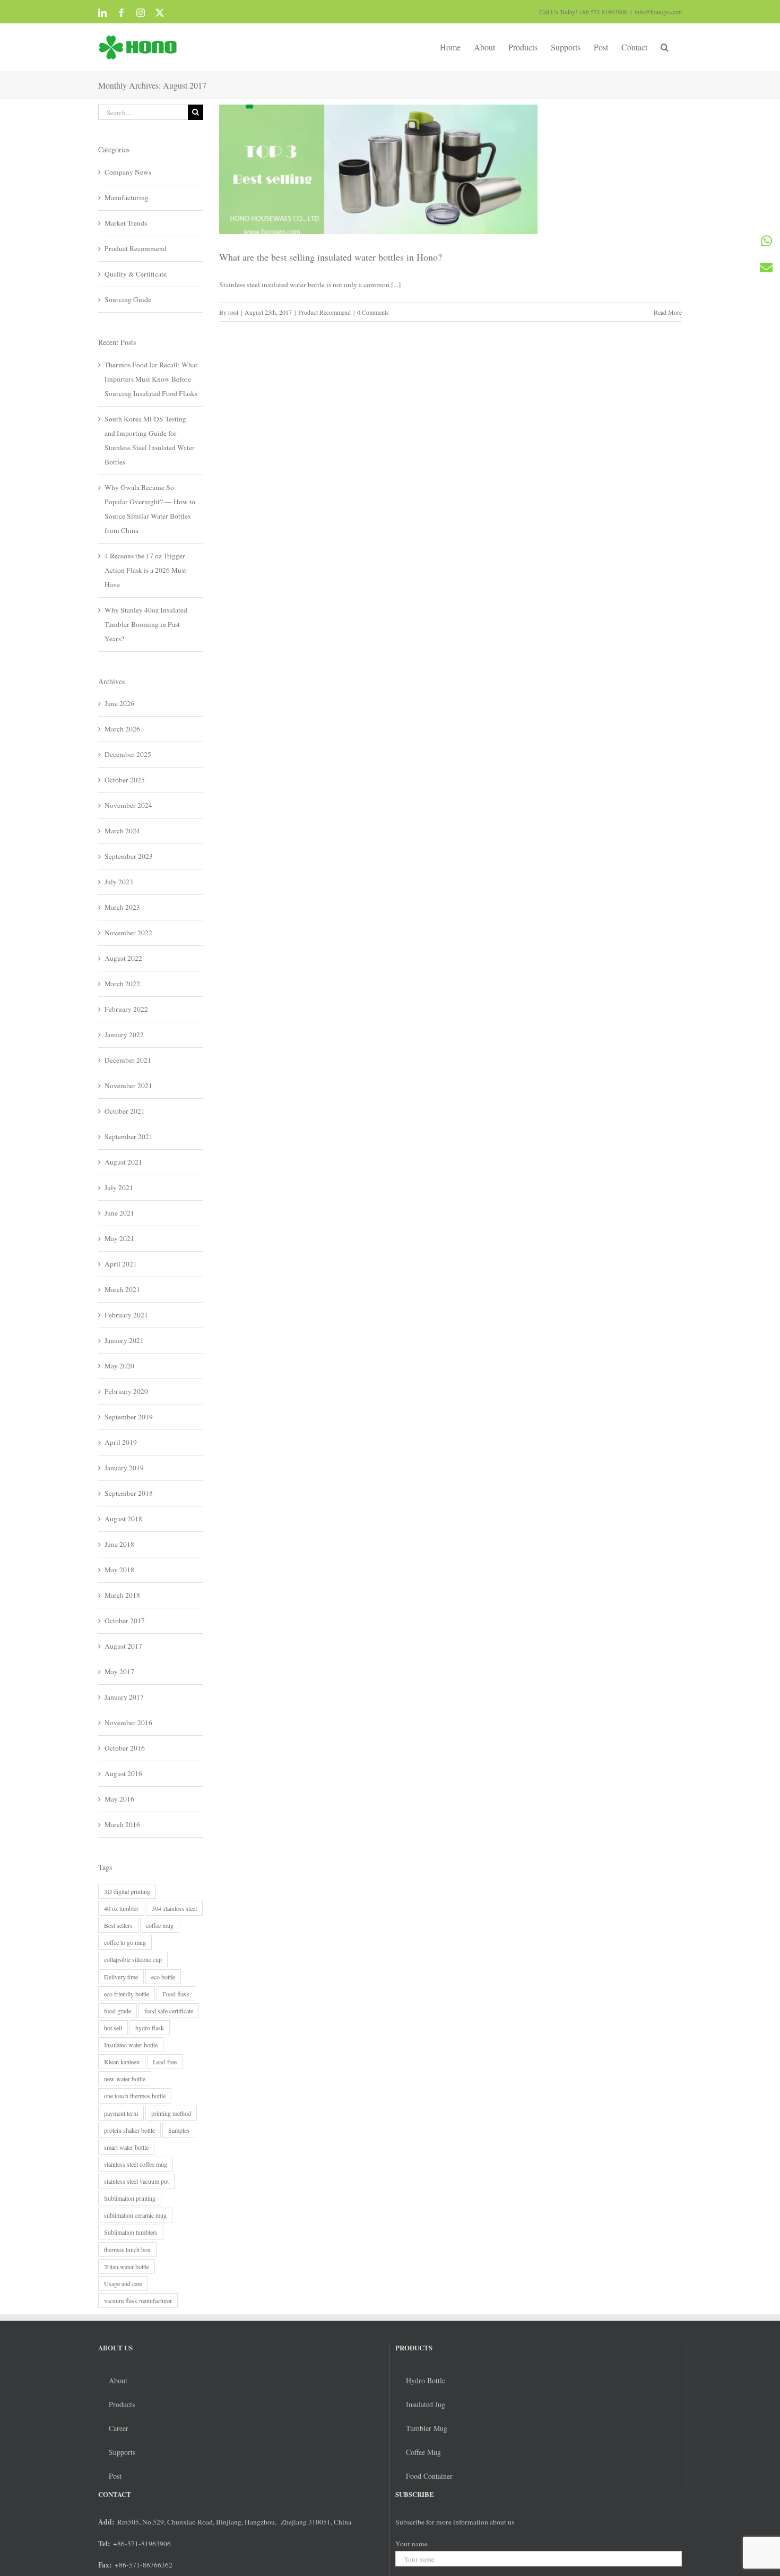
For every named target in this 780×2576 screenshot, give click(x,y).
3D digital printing (127, 1891)
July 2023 (119, 882)
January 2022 (124, 1035)
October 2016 (125, 1748)
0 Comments (373, 312)
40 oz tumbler (121, 1908)
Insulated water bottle (131, 2045)
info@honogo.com (658, 12)
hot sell (113, 2028)
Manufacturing (127, 197)
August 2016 (123, 1773)
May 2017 (119, 1672)
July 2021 (119, 1187)
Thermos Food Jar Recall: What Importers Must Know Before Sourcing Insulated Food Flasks (151, 379)
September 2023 (129, 856)
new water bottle (125, 2079)
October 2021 (125, 1111)
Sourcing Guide (128, 299)
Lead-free (165, 2062)
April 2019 (121, 1442)
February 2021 (126, 1315)
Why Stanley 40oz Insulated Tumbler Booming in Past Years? (146, 624)
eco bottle (163, 1977)
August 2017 (123, 1646)
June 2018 (119, 1544)
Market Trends (126, 223)
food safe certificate (169, 2011)
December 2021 (128, 1060)
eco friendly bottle (127, 1994)
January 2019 (124, 1468)
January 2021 (124, 1340)
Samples (179, 2130)
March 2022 (122, 984)
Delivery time (121, 1977)
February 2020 (126, 1391)
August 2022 (123, 958)
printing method (171, 2113)
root (233, 312)
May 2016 (119, 1799)
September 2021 (129, 1136)
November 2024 (128, 805)
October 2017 (125, 1621)
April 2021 (121, 1264)
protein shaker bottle (129, 2130)
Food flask (176, 1994)
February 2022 (126, 1009)
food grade (118, 2011)
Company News (128, 172)
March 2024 (122, 831)
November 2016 (128, 1722)
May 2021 (119, 1238)
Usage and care (123, 2284)
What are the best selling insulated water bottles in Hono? (331, 257)
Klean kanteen (122, 2062)
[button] (665, 46)
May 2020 (119, 1366)
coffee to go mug (125, 1942)
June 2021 (119, 1213)
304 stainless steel (174, 1908)
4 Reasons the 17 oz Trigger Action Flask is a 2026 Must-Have (147, 570)
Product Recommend (324, 312)
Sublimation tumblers (131, 2232)
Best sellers (118, 1925)
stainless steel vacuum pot (136, 2181)
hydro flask (150, 2028)
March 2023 (122, 907)
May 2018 (119, 1570)
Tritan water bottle (127, 2267)
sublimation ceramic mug (135, 2215)
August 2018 (123, 1519)
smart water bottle (126, 2147)
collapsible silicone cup (133, 1959)
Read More (668, 312)
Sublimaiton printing (130, 2198)
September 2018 (129, 1493)
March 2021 (122, 1289)
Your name (411, 2544)
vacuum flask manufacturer (138, 2301)
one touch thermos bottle (135, 2096)
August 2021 (123, 1162)
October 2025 (125, 780)
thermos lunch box (127, 2250)
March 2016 (122, 1824)
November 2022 (128, 933)
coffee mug (160, 1925)
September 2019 (129, 1417)
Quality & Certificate (136, 274)
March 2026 (122, 729)
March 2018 (122, 1595)
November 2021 (128, 1085)
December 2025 (128, 754)
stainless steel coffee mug (136, 2164)
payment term (121, 2113)
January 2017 (124, 1697)
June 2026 (119, 703)
